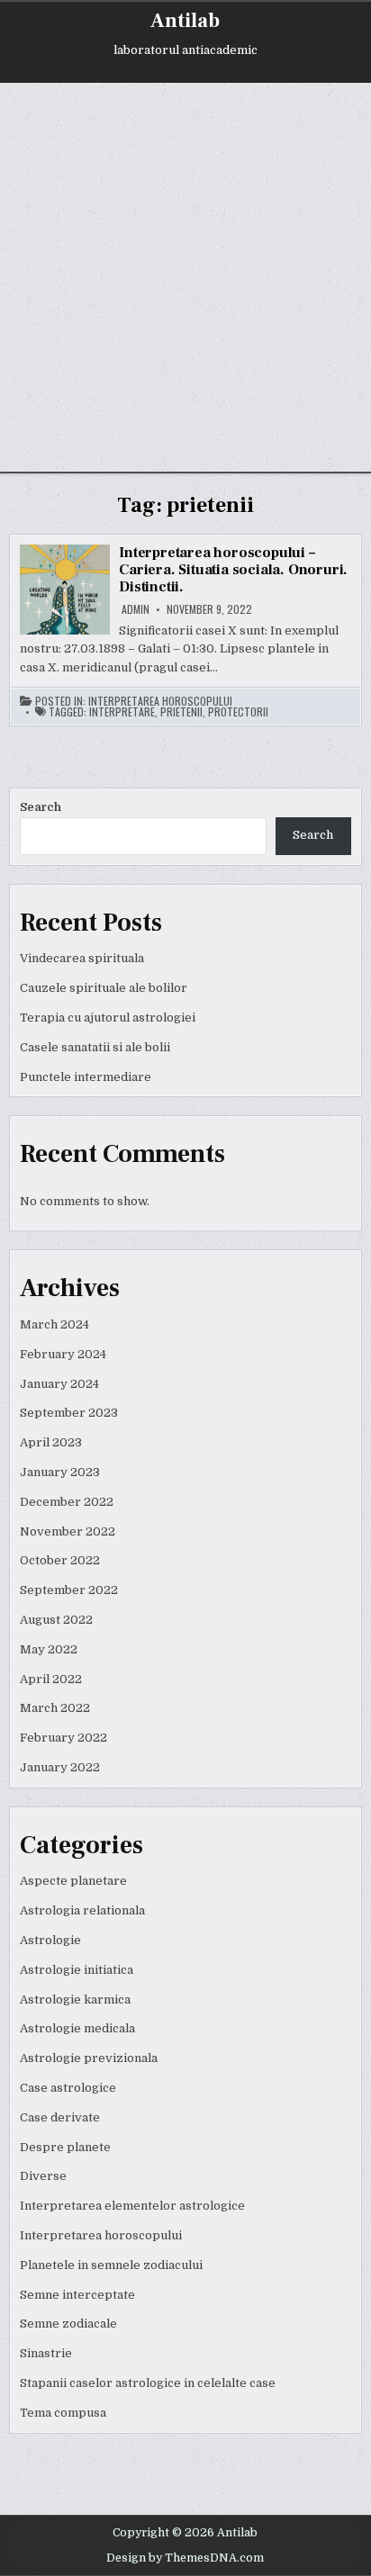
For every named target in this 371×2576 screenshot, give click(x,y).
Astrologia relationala (82, 1910)
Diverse (43, 2176)
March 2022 (55, 1708)
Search (41, 807)
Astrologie (50, 1940)
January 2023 (60, 1472)
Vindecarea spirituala (82, 958)
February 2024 (63, 1354)
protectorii (238, 712)
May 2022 (49, 1649)
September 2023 (69, 1413)
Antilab (185, 21)
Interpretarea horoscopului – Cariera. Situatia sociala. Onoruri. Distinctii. (233, 570)
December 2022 (67, 1502)
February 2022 (63, 1738)
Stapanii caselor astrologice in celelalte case (148, 2383)
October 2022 (60, 1560)
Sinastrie (46, 2353)
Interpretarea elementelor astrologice (132, 2206)
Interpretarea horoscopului (160, 701)
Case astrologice (68, 2088)
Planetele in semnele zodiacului (111, 2265)
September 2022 (69, 1590)
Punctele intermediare (86, 1077)
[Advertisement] (185, 277)
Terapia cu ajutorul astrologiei (108, 1018)
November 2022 (68, 1531)
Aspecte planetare (73, 1881)
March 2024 (54, 1324)
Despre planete (65, 2147)
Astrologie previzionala (89, 2058)
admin (136, 609)
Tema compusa (63, 2413)
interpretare (122, 712)
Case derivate (60, 2117)
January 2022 (60, 1767)
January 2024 (59, 1384)
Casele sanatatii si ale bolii (95, 1047)
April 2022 (51, 1679)
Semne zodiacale (68, 2324)
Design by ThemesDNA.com (185, 2558)
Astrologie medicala (77, 2028)
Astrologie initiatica (77, 1970)
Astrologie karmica (75, 2000)
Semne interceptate (77, 2295)
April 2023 (51, 1442)
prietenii (181, 712)
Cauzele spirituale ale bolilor (104, 988)
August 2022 (56, 1620)
